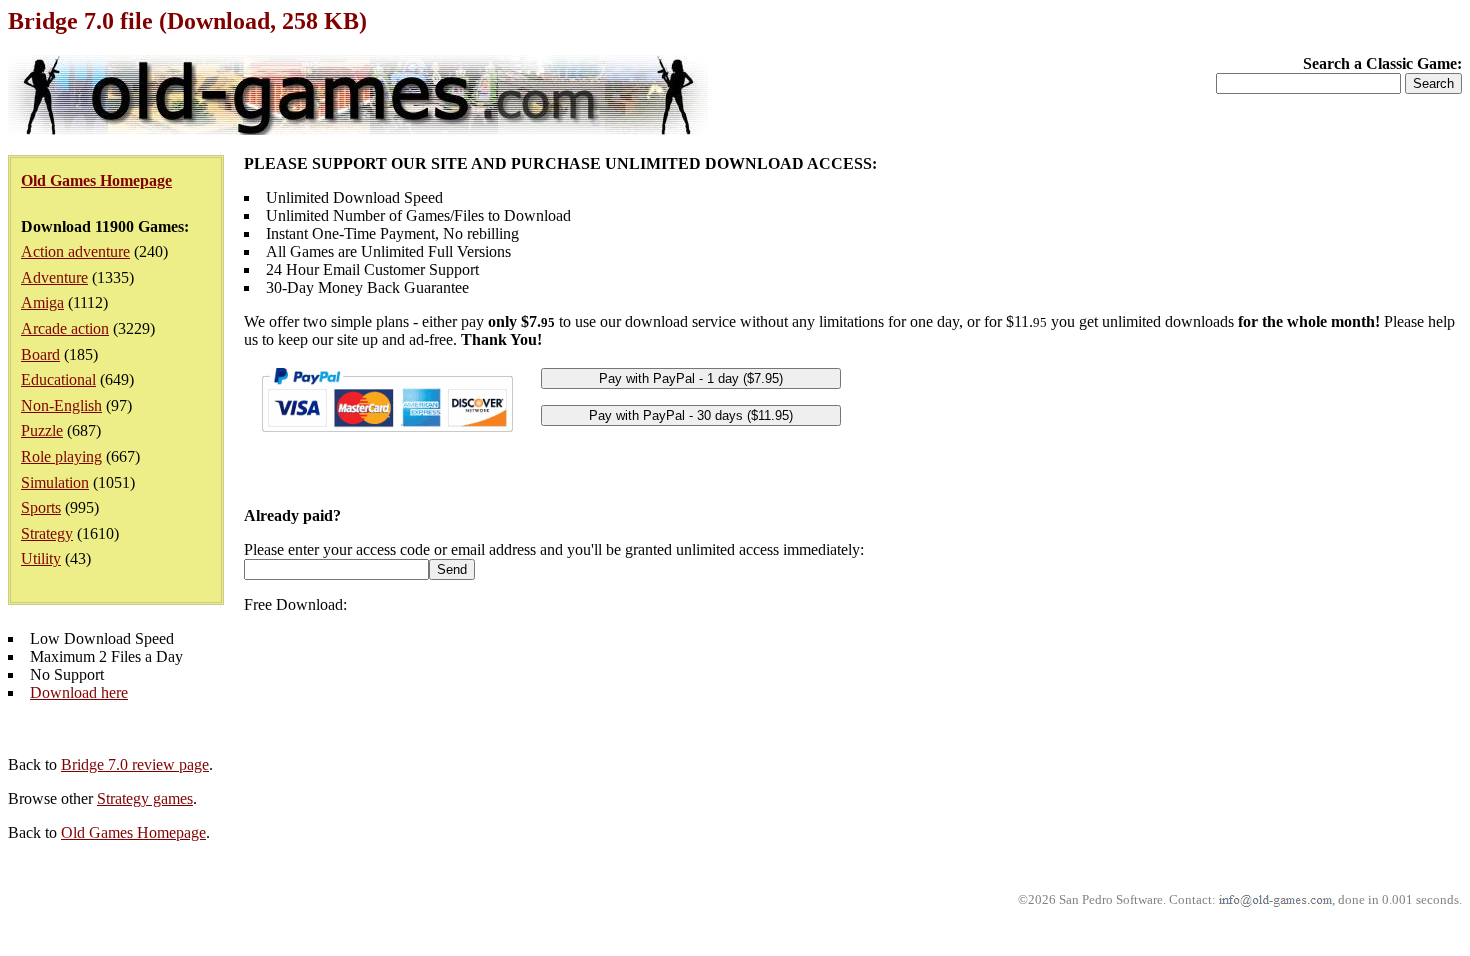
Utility (41, 558)
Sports (41, 507)
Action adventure (75, 251)
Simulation (55, 482)
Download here (79, 692)
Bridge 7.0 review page (135, 764)
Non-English (61, 405)
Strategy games (145, 798)
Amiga (42, 302)
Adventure (54, 277)
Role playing (61, 456)
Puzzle (42, 430)
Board (40, 354)
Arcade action (65, 328)
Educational (58, 379)
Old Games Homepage (133, 832)
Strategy (47, 533)
